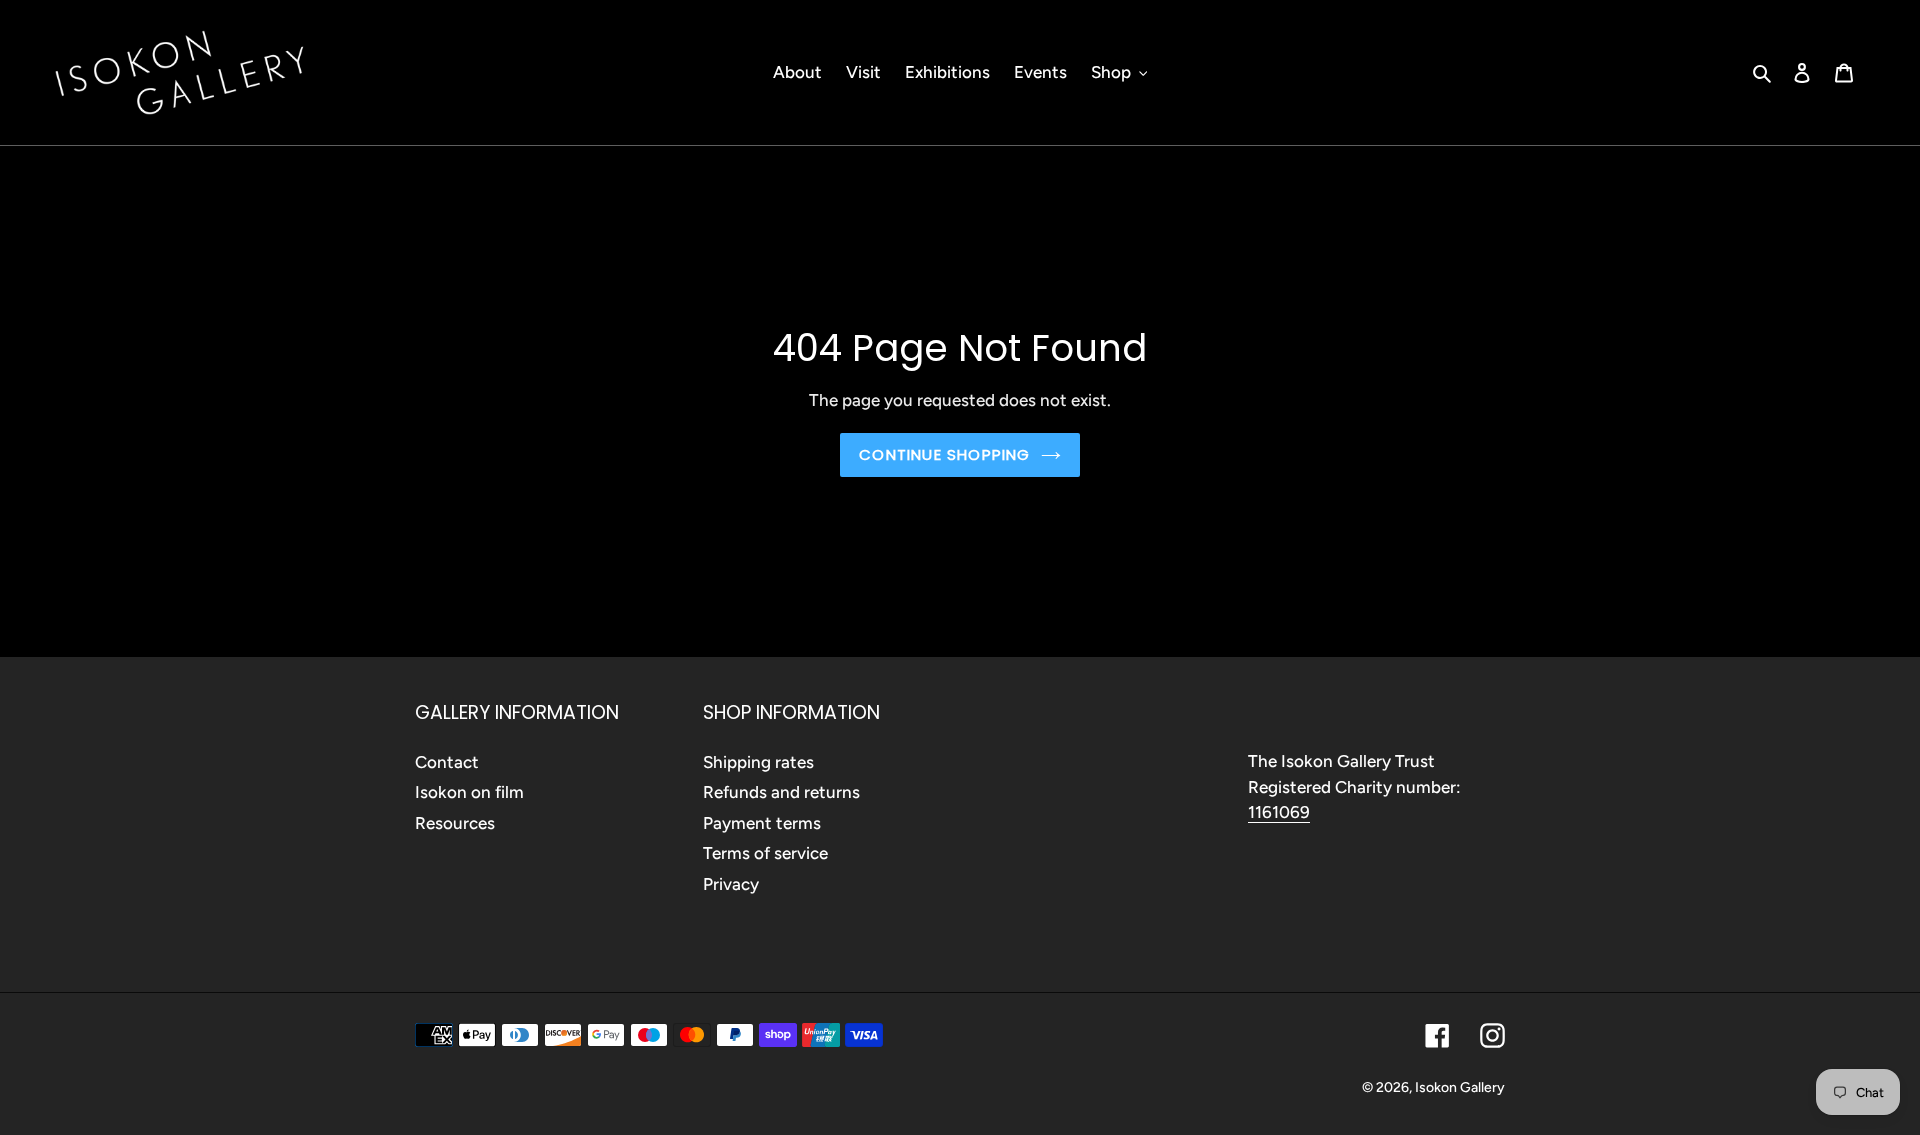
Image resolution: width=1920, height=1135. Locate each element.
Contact (447, 762)
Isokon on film (469, 792)
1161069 (1279, 812)
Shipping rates (758, 762)
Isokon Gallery (1460, 1087)
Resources (455, 823)
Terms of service (765, 853)
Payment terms (762, 823)
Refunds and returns (781, 792)
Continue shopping (944, 454)
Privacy (731, 884)
